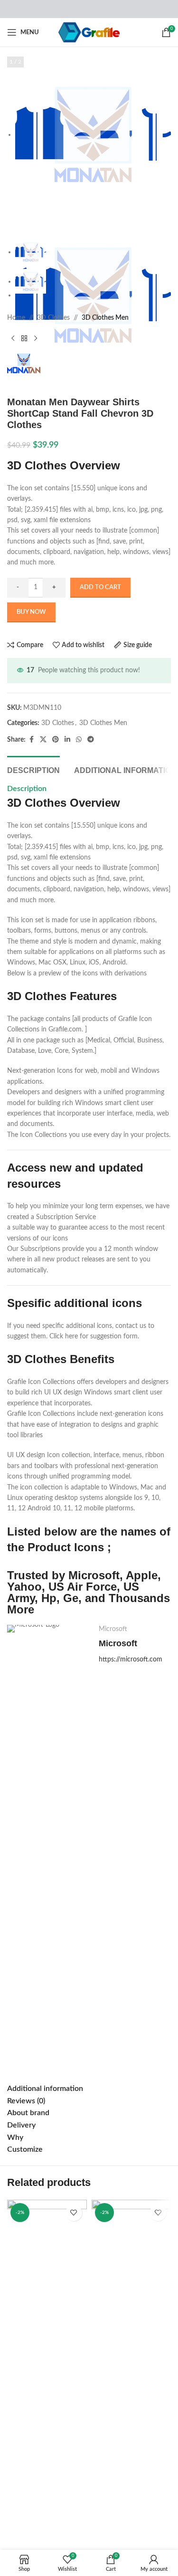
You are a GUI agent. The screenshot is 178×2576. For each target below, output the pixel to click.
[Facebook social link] (31, 740)
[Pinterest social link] (56, 740)
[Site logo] (89, 32)
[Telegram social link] (91, 740)
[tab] (33, 769)
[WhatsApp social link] (79, 740)
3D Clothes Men (105, 318)
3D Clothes (53, 318)
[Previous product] (13, 338)
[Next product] (36, 338)
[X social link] (43, 740)
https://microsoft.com (131, 1660)
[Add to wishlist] (74, 2213)
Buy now (31, 612)
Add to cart (100, 587)
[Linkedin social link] (67, 740)
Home (16, 318)
